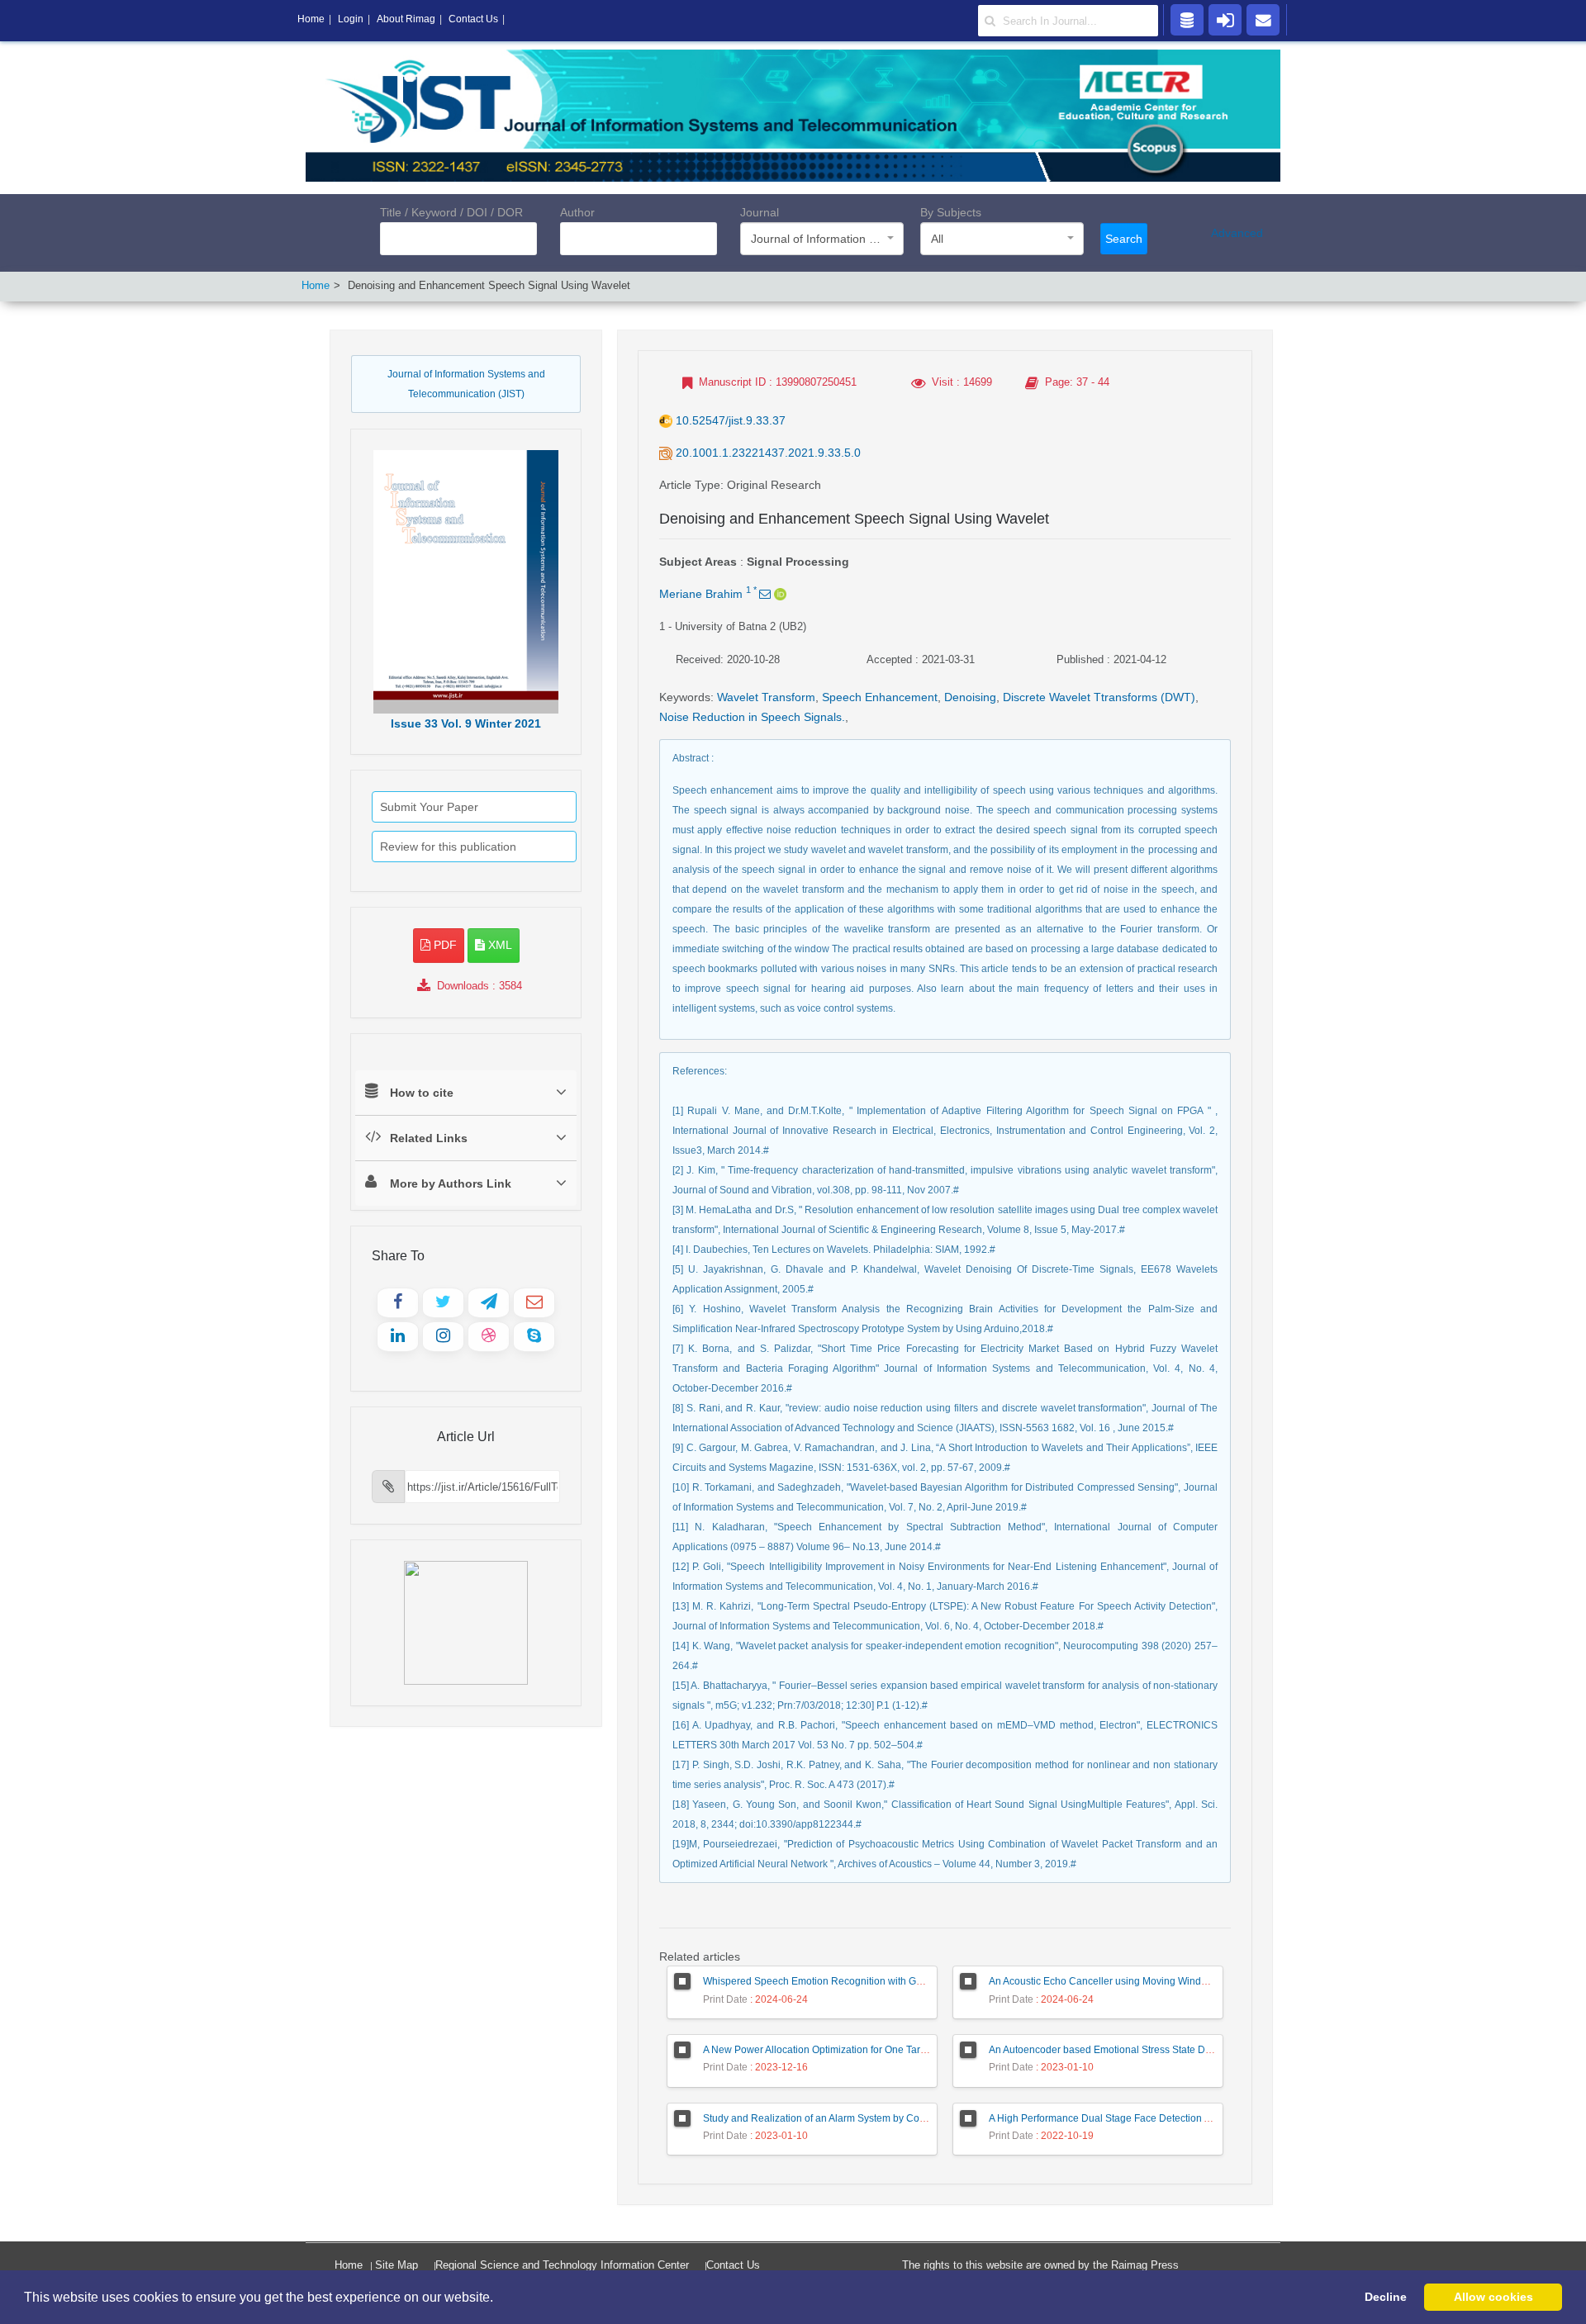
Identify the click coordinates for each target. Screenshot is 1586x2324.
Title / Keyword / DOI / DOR (451, 212)
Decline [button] (1386, 2297)
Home (316, 285)
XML (499, 945)
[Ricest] (1187, 19)
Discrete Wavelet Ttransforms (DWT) (1099, 697)
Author (577, 212)
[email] (1263, 19)
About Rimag (406, 19)
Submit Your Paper (429, 807)
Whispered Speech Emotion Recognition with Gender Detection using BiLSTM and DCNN (904, 1981)
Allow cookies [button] (1493, 2297)
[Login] (1225, 19)
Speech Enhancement (880, 697)
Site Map (396, 2265)
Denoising (970, 697)
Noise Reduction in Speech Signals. (752, 717)
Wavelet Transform (766, 697)
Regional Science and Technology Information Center (562, 2265)
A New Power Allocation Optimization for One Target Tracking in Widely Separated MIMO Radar (916, 2050)
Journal (760, 212)
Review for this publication (448, 847)
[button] (499, 2298)
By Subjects (951, 212)
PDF (444, 945)
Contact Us (733, 2265)
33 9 (466, 723)
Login (351, 19)
